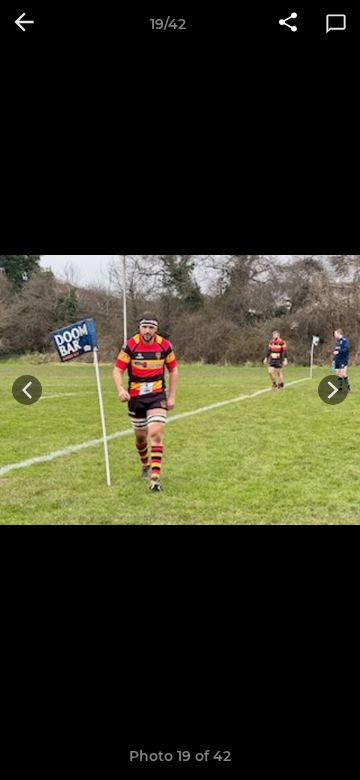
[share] (288, 24)
